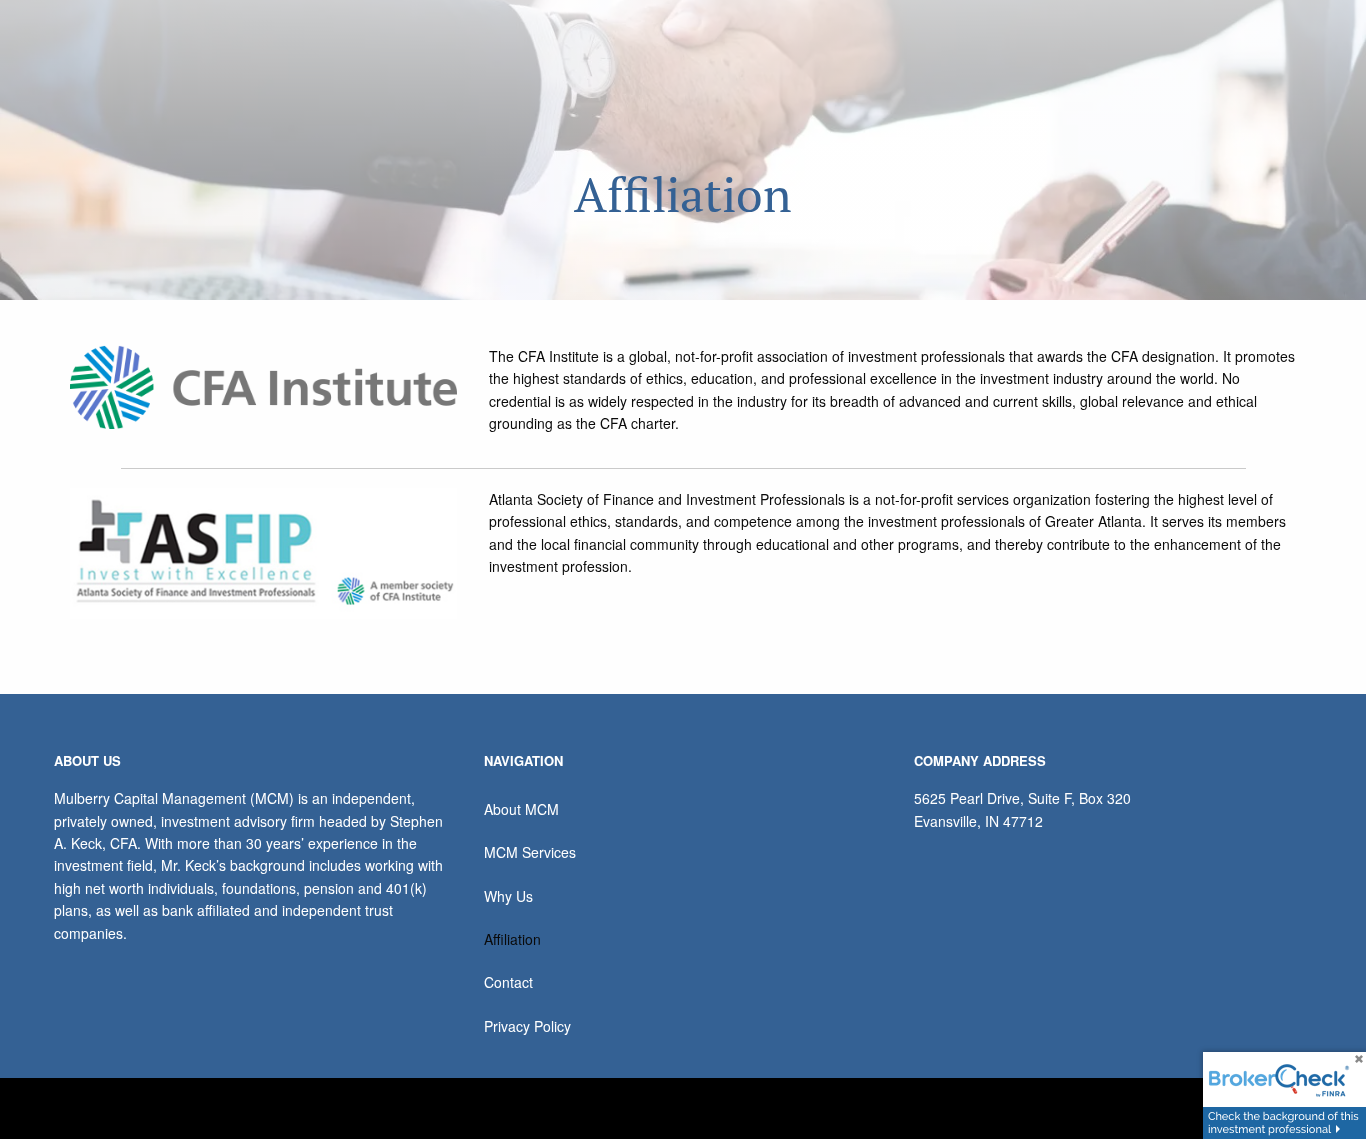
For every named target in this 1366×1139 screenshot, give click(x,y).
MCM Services (530, 852)
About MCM (521, 809)
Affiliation (512, 939)
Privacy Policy (527, 1026)
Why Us (508, 896)
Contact (508, 982)
